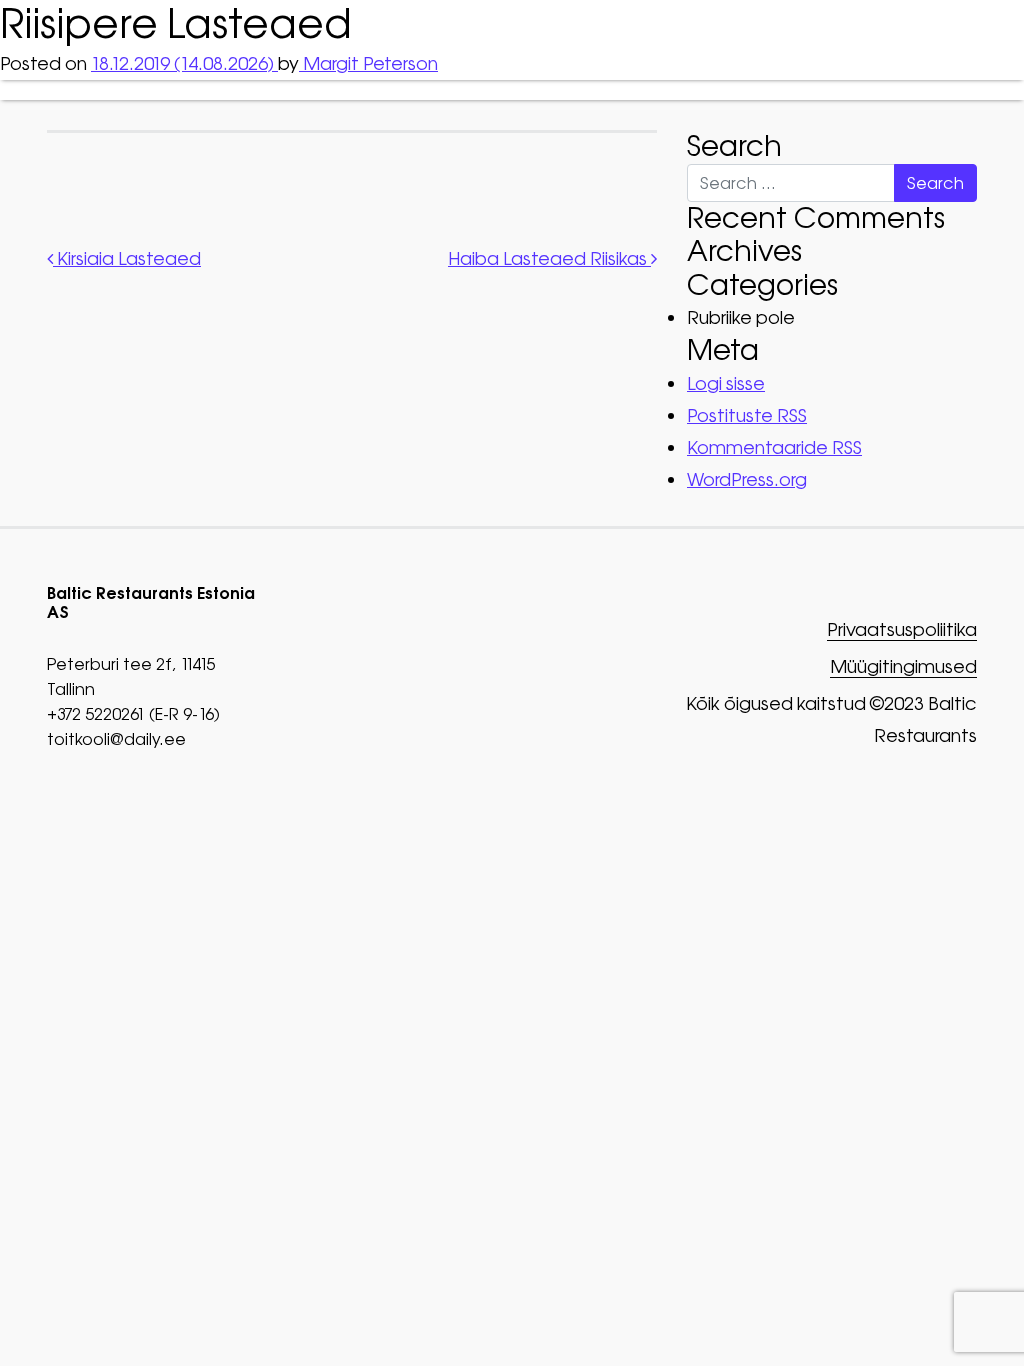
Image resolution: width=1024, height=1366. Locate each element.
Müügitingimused (903, 667)
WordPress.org (747, 479)
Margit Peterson (368, 63)
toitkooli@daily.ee (116, 739)
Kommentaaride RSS (774, 447)
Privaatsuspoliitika (902, 630)
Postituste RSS (747, 415)
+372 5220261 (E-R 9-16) (133, 714)
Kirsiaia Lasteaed (127, 258)
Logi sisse (726, 383)
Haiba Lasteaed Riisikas (549, 258)
